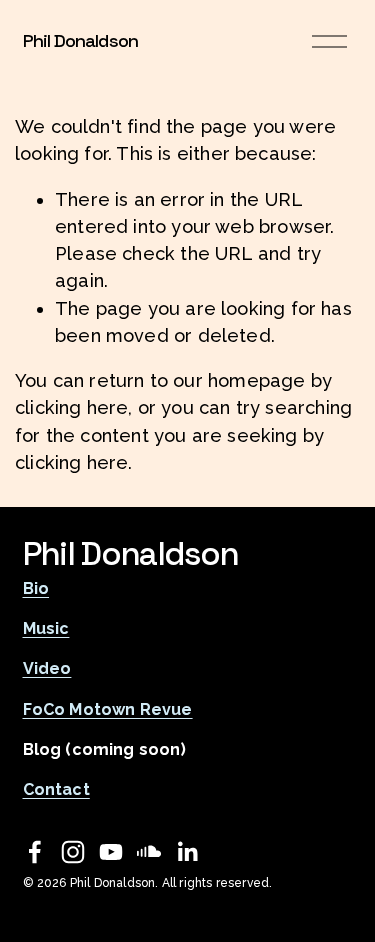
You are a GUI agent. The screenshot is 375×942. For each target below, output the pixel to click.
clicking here (71, 407)
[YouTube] (111, 852)
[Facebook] (35, 852)
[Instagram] (73, 852)
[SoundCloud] (149, 852)
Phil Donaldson (80, 40)
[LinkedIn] (187, 852)
